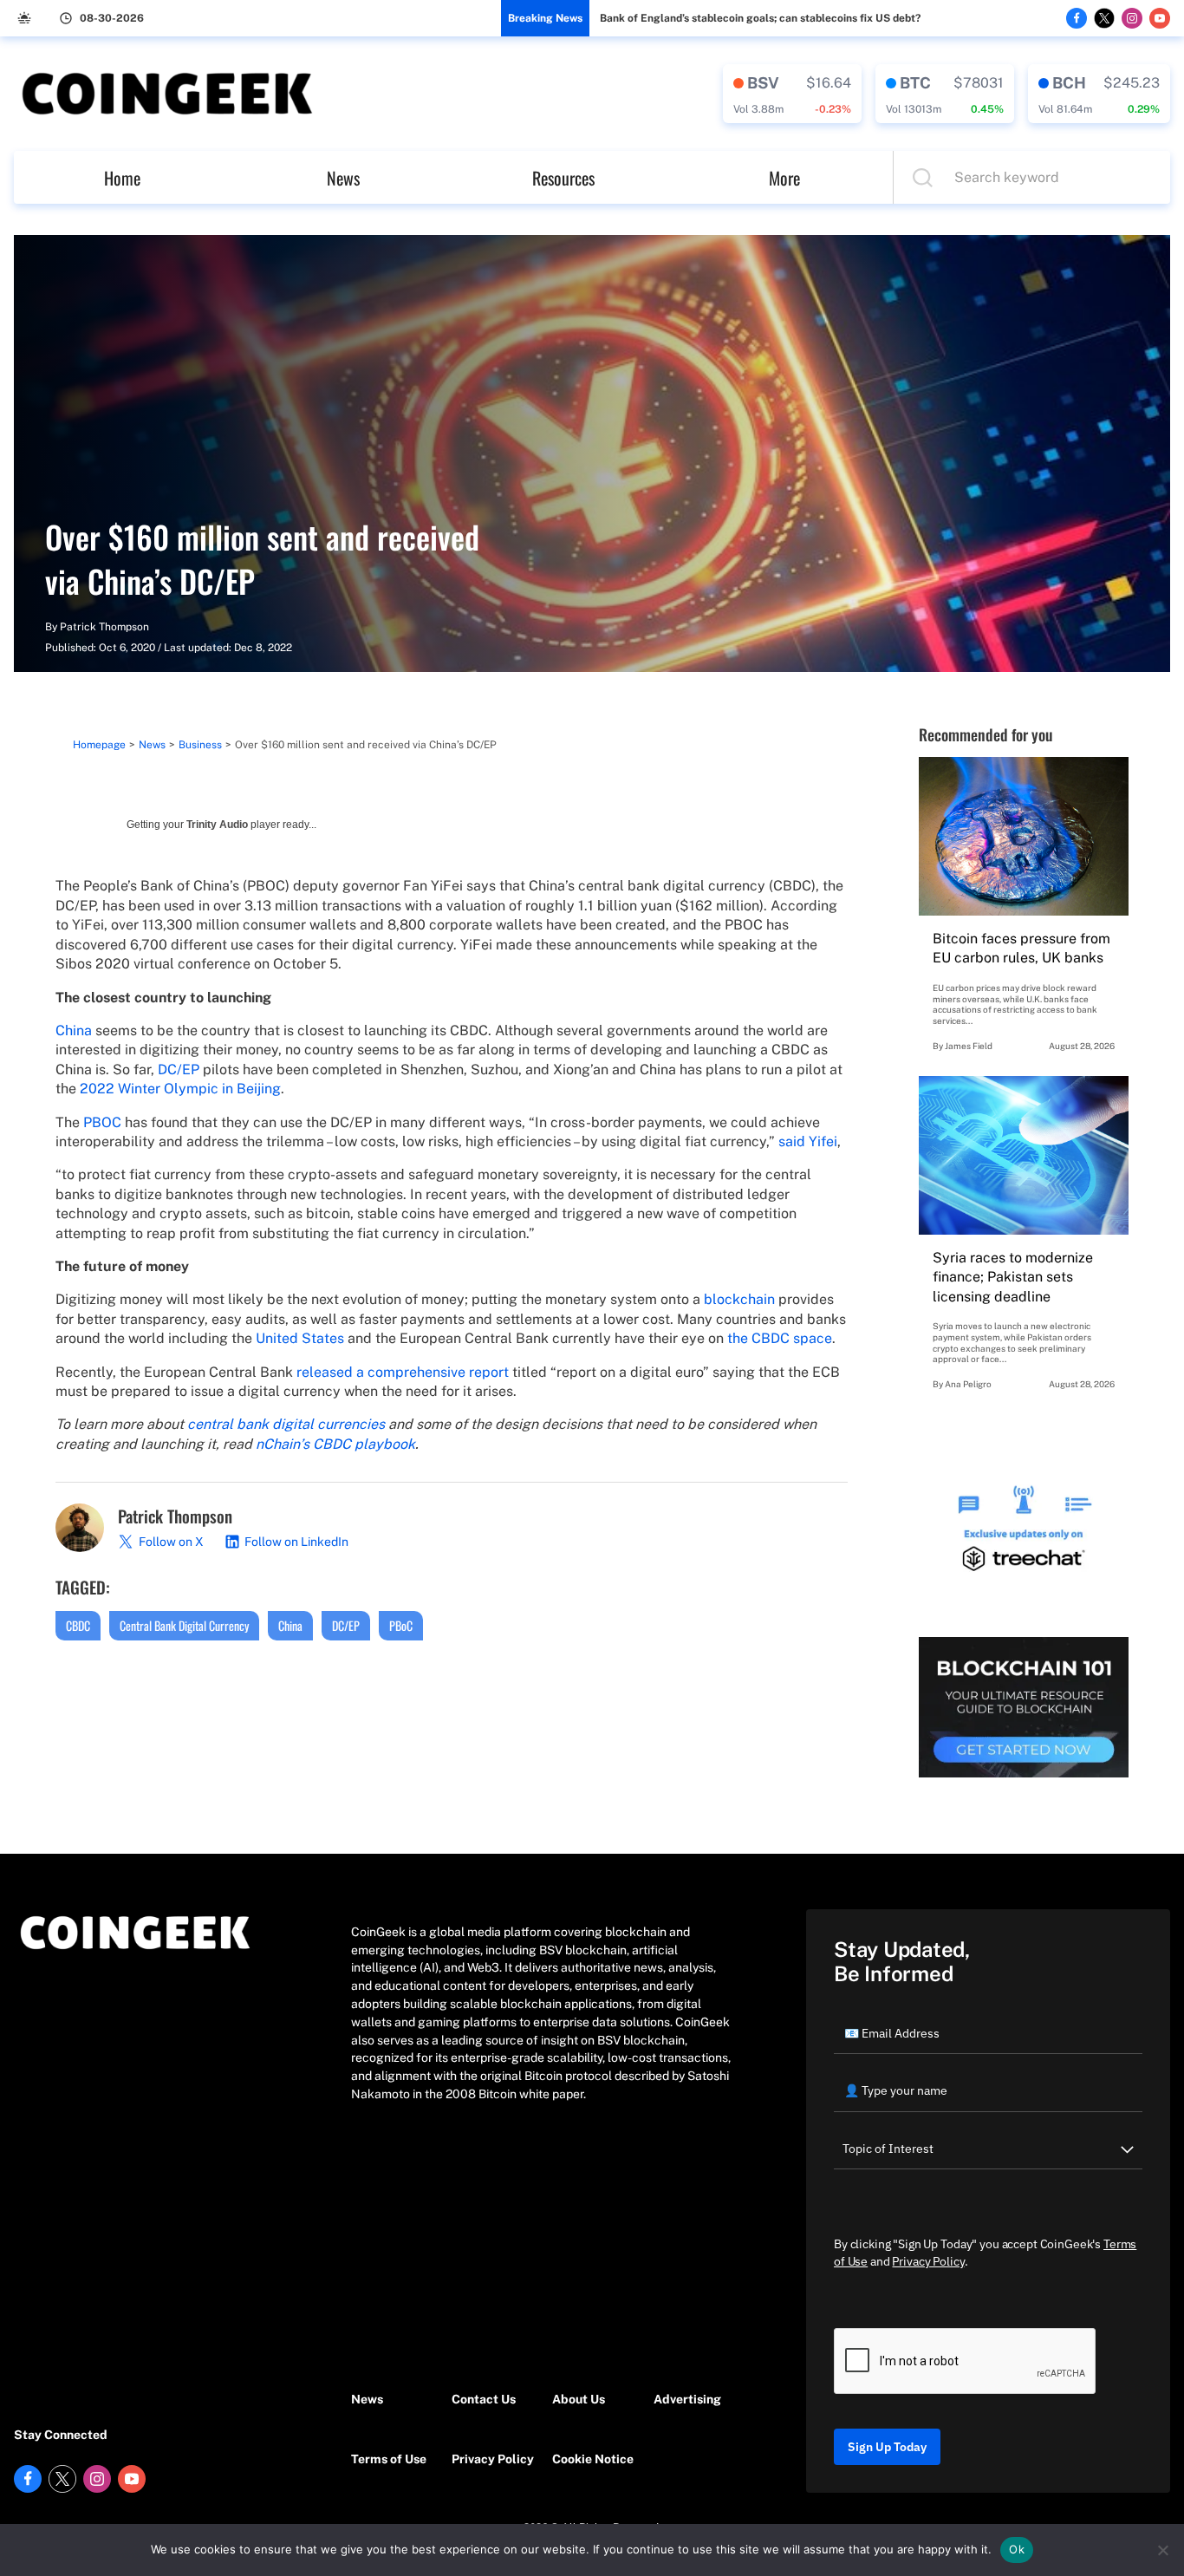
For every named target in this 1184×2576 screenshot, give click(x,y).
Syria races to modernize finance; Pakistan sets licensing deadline (1013, 1277)
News (343, 178)
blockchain (739, 1299)
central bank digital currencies (286, 1424)
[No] (1162, 2550)
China (290, 1625)
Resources (563, 178)
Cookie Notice (593, 2459)
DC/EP (346, 1625)
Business (200, 745)
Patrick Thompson (104, 627)
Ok (1017, 2549)
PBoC (401, 1625)
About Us (579, 2399)
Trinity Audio (217, 825)
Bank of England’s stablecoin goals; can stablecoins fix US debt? (760, 18)
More (784, 178)
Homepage (99, 745)
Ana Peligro (968, 1384)
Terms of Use (389, 2459)
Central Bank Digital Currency (184, 1625)
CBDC (78, 1625)
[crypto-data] (792, 94)
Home (122, 178)
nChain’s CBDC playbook (335, 1444)
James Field (969, 1046)
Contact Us (484, 2399)
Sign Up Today (887, 2447)
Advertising (687, 2399)
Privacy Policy (493, 2459)
